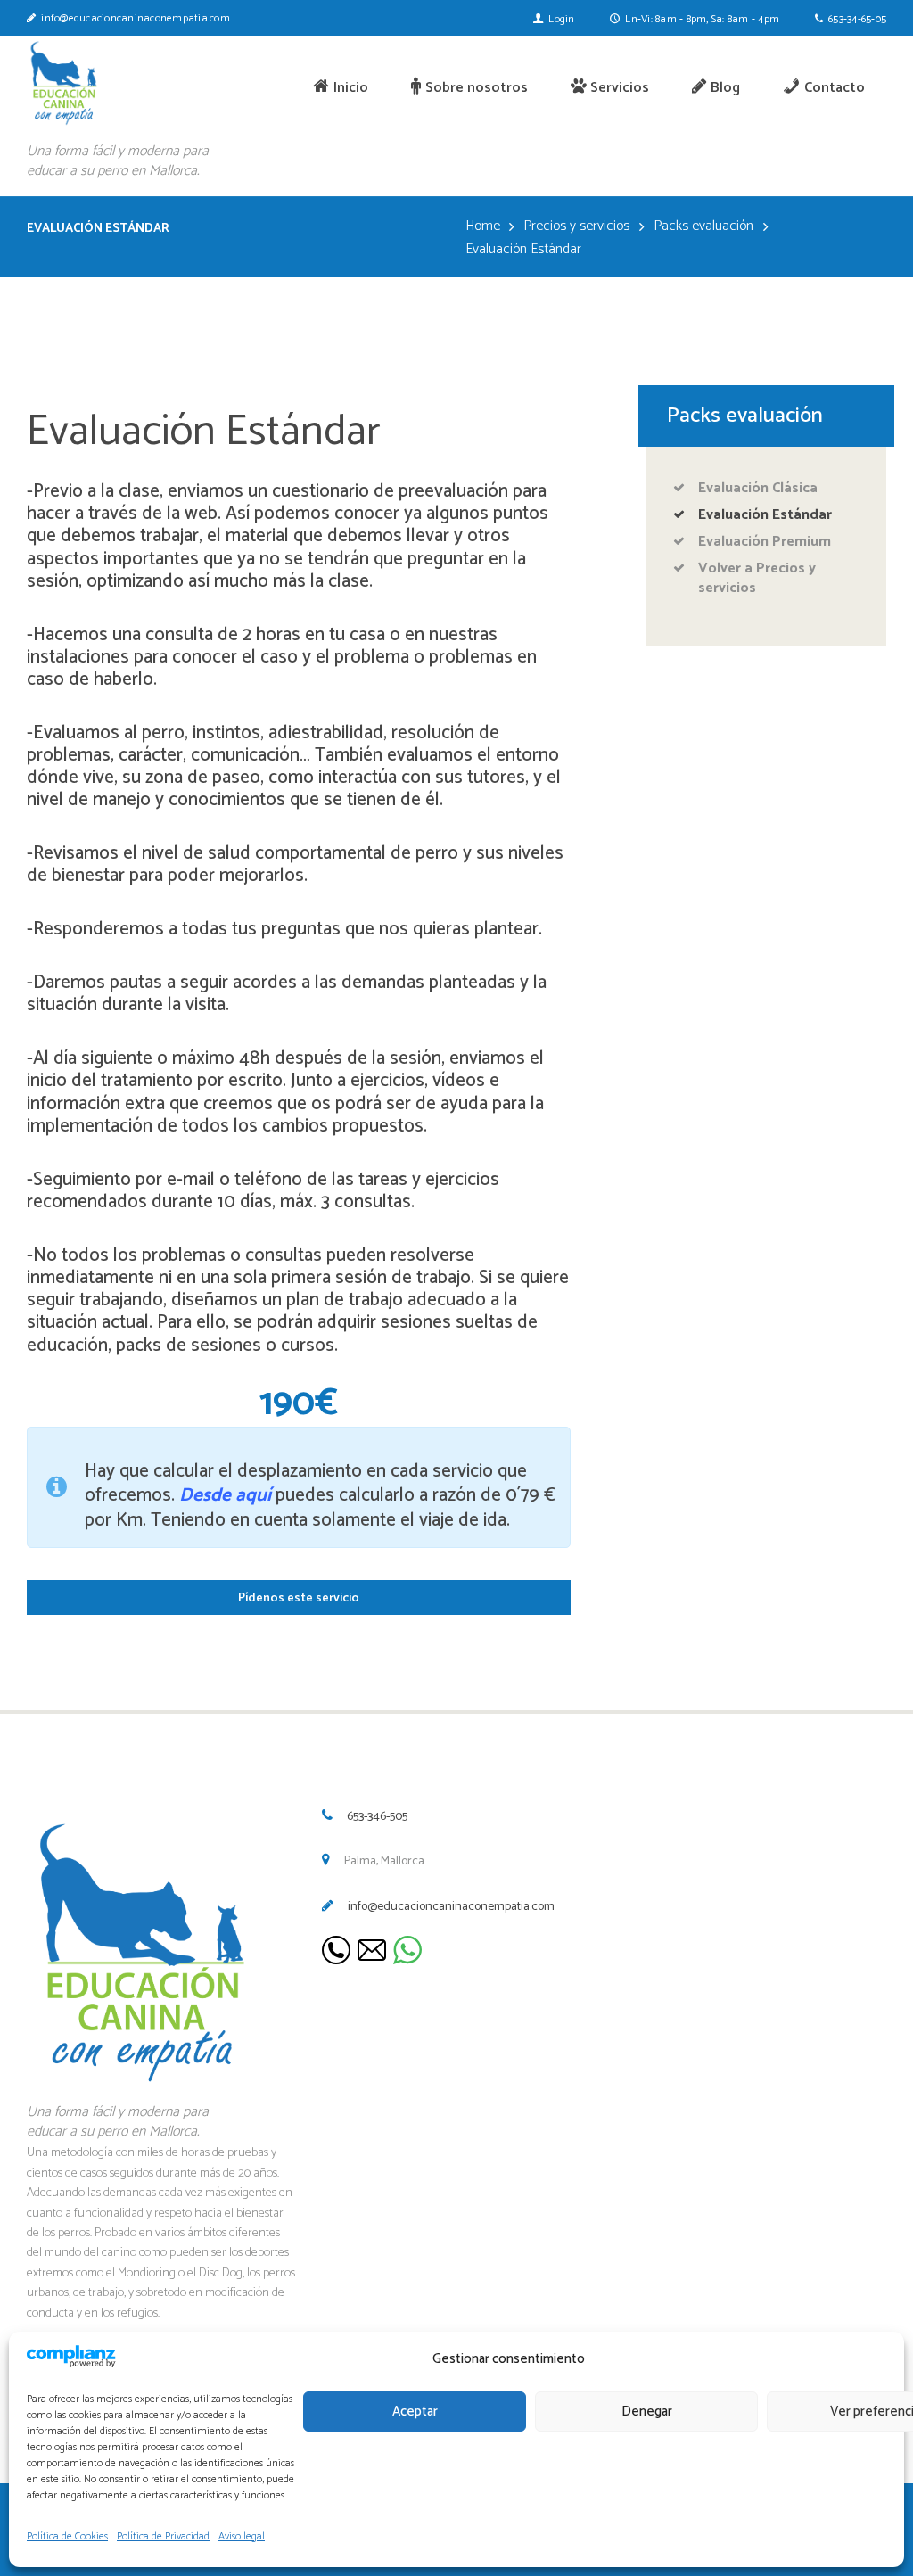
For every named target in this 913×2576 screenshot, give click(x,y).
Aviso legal (242, 2536)
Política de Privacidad (163, 2536)
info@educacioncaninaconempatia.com (451, 1907)
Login (561, 19)
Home (483, 226)
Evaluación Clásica (758, 488)
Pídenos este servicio (299, 1598)
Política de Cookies (67, 2536)
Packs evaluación (703, 226)
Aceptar (415, 2411)
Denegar (647, 2411)
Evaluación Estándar (765, 515)
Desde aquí (223, 1495)
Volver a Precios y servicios (757, 578)
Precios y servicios (576, 226)
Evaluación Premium (765, 542)
